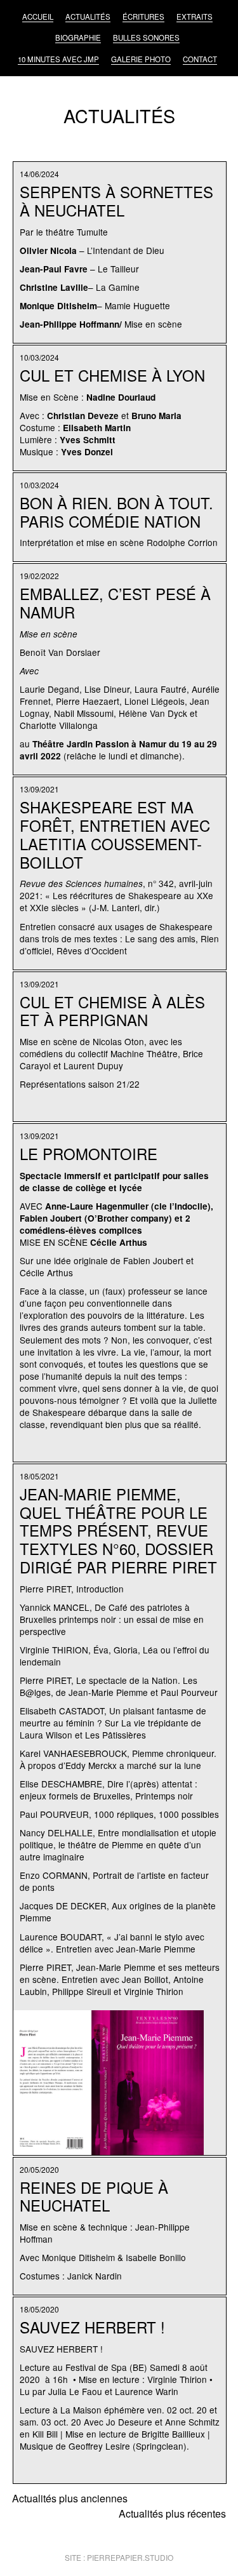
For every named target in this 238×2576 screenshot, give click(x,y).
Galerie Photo (141, 59)
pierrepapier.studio (130, 2557)
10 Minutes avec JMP (58, 59)
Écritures (143, 17)
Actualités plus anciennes (70, 2498)
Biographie (78, 37)
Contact (200, 59)
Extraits (195, 17)
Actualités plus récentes (172, 2513)
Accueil (38, 17)
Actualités (88, 17)
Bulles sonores (146, 37)
